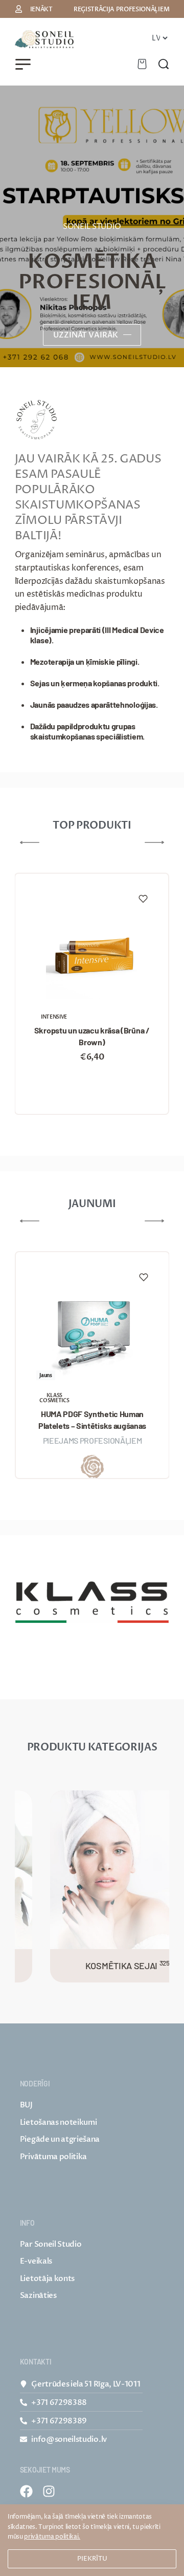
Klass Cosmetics (54, 1398)
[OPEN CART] (142, 64)
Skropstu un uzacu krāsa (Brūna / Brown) (92, 1036)
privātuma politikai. (52, 2537)
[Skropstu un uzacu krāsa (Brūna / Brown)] (91, 953)
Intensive (54, 1017)
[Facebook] (26, 2491)
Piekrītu (92, 2559)
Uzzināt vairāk (86, 335)
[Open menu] (23, 64)
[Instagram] (49, 2491)
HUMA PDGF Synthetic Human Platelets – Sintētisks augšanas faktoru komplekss (92, 1420)
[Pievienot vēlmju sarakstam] (143, 899)
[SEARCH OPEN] (164, 64)
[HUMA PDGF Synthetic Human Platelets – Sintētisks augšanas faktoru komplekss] (92, 1332)
